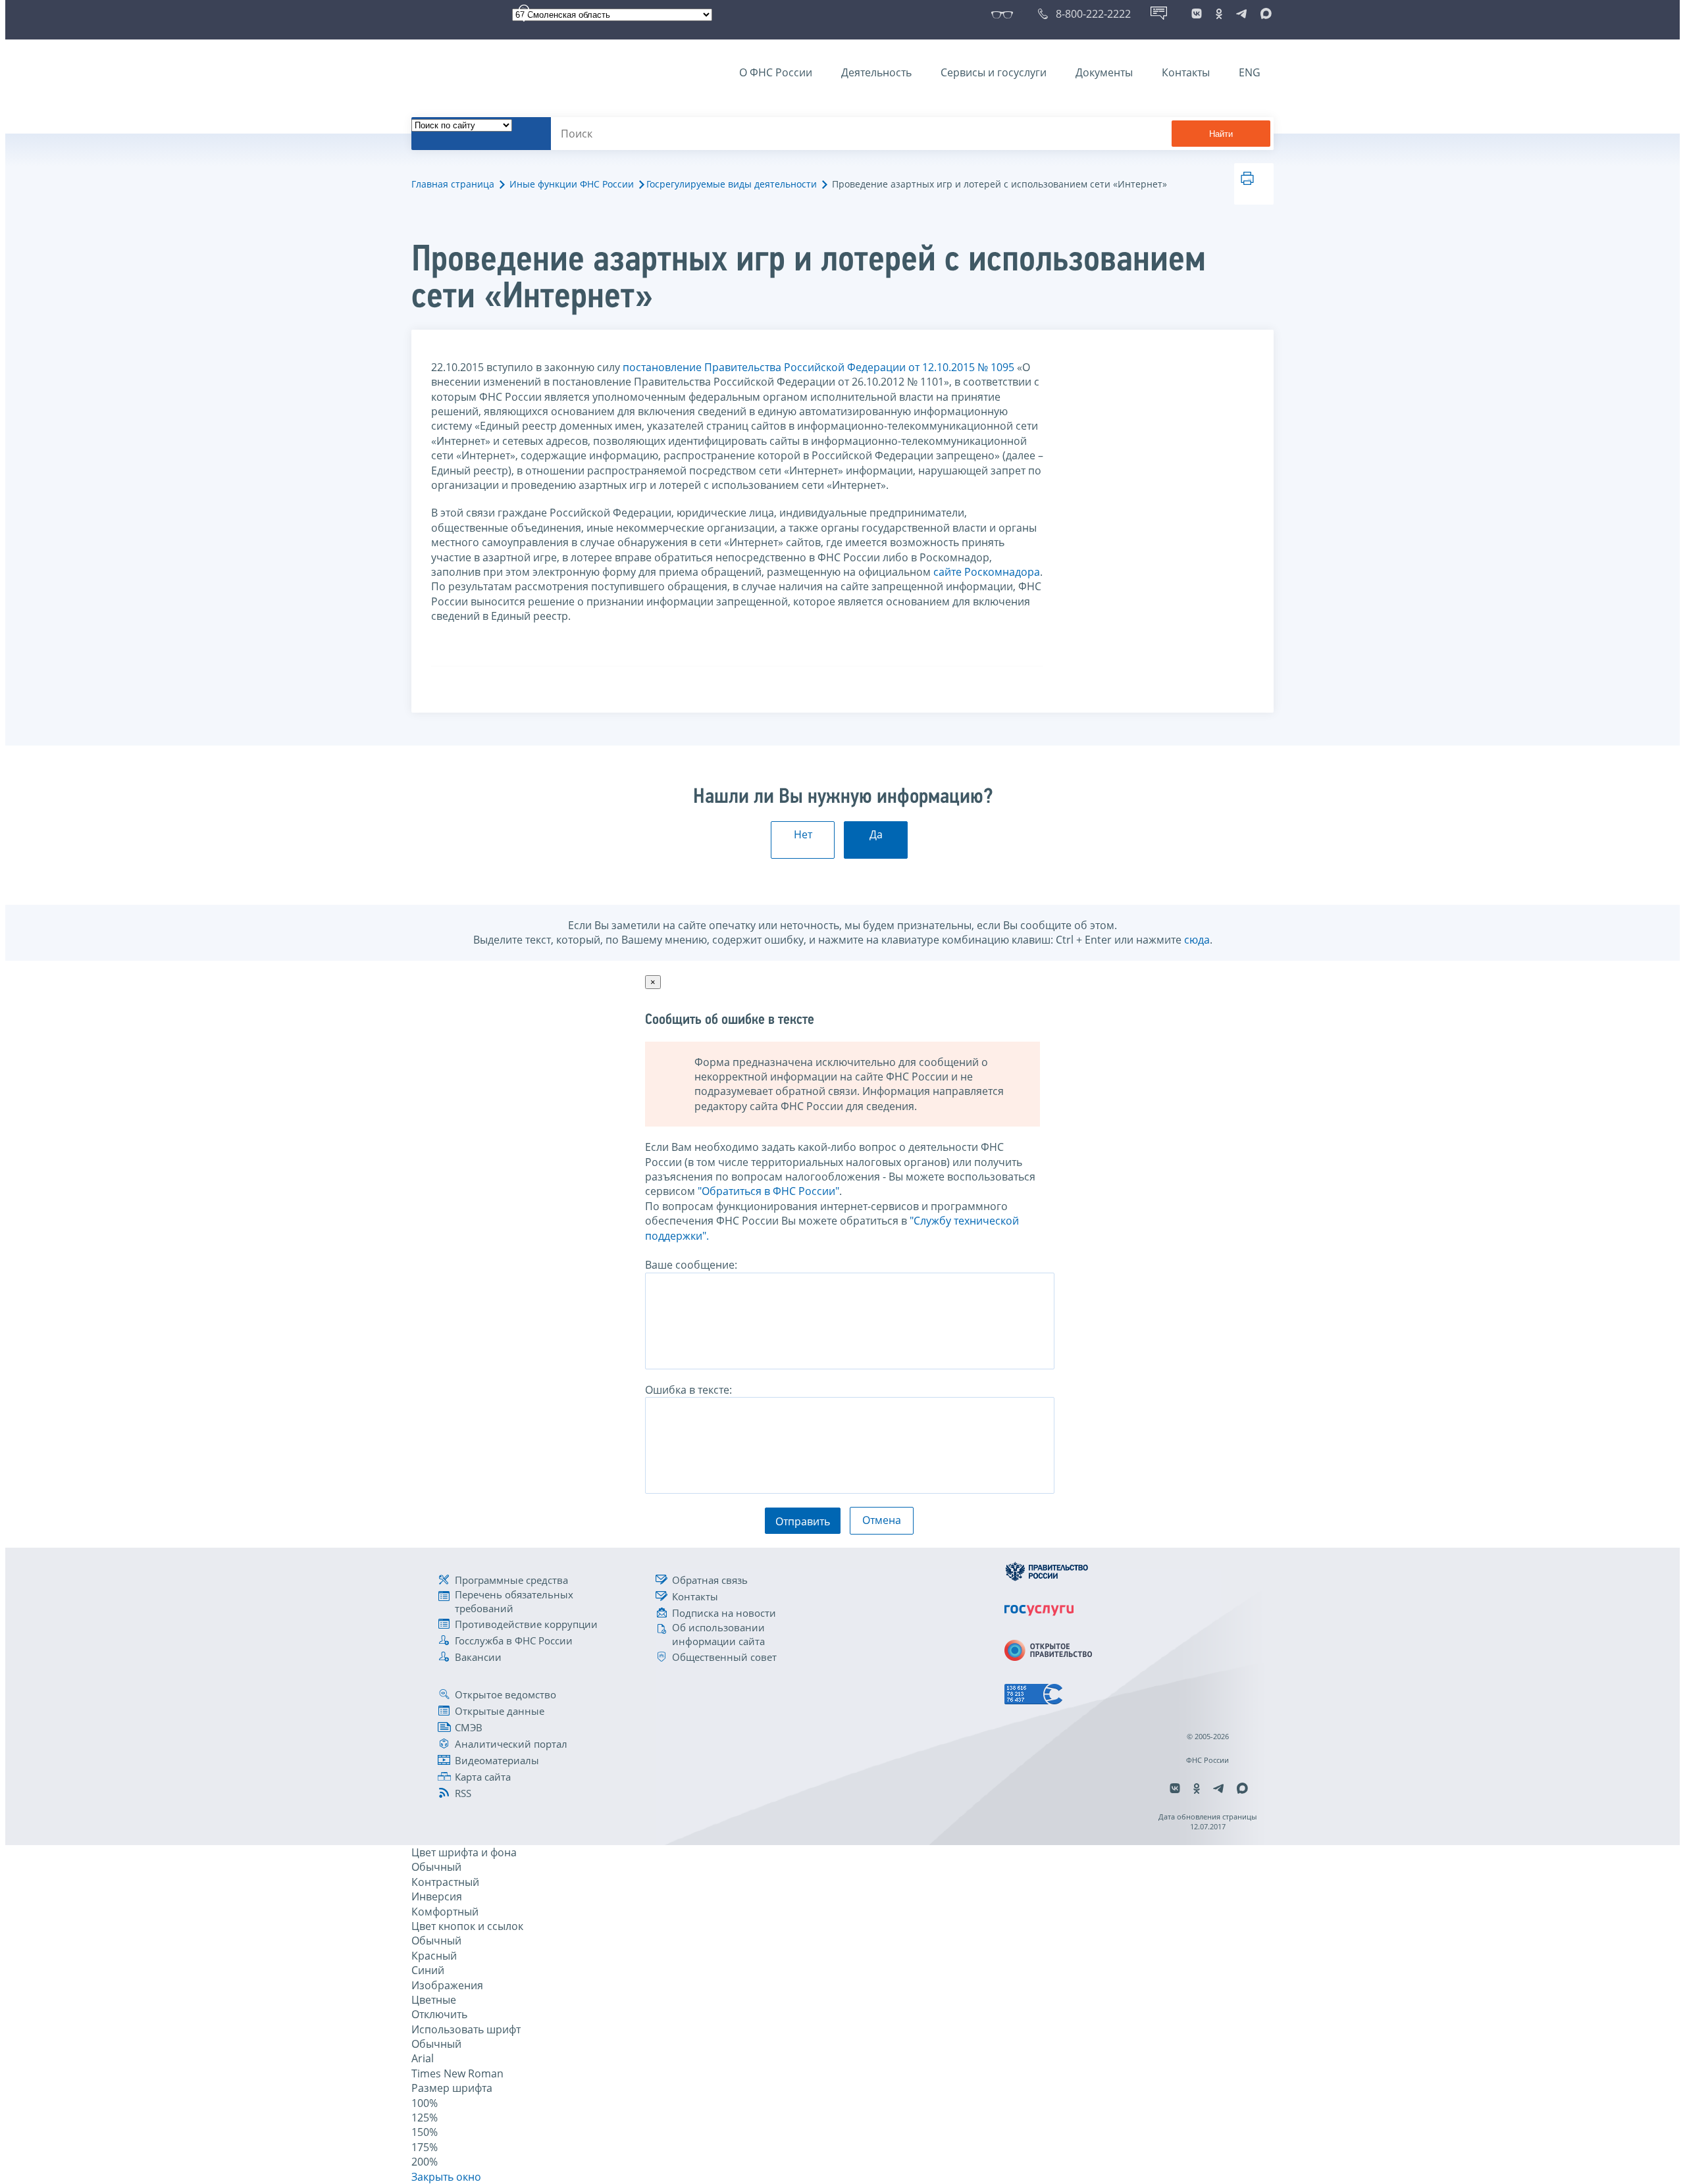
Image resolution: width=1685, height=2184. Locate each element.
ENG (1250, 72)
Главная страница (453, 184)
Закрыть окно (446, 2177)
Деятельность (876, 72)
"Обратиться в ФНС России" (768, 1191)
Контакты (1186, 72)
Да (876, 834)
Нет (803, 834)
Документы (1104, 72)
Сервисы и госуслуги (994, 72)
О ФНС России (776, 72)
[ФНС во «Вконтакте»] (1197, 14)
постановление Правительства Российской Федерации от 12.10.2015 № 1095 (818, 367)
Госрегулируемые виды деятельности (732, 184)
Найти (1221, 134)
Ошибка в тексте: (688, 1390)
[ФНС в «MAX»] (1264, 14)
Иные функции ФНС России (572, 184)
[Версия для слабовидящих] (1005, 14)
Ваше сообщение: (691, 1265)
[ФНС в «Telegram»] (1241, 14)
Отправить (803, 1521)
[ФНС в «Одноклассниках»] (1219, 14)
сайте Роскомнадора (987, 572)
